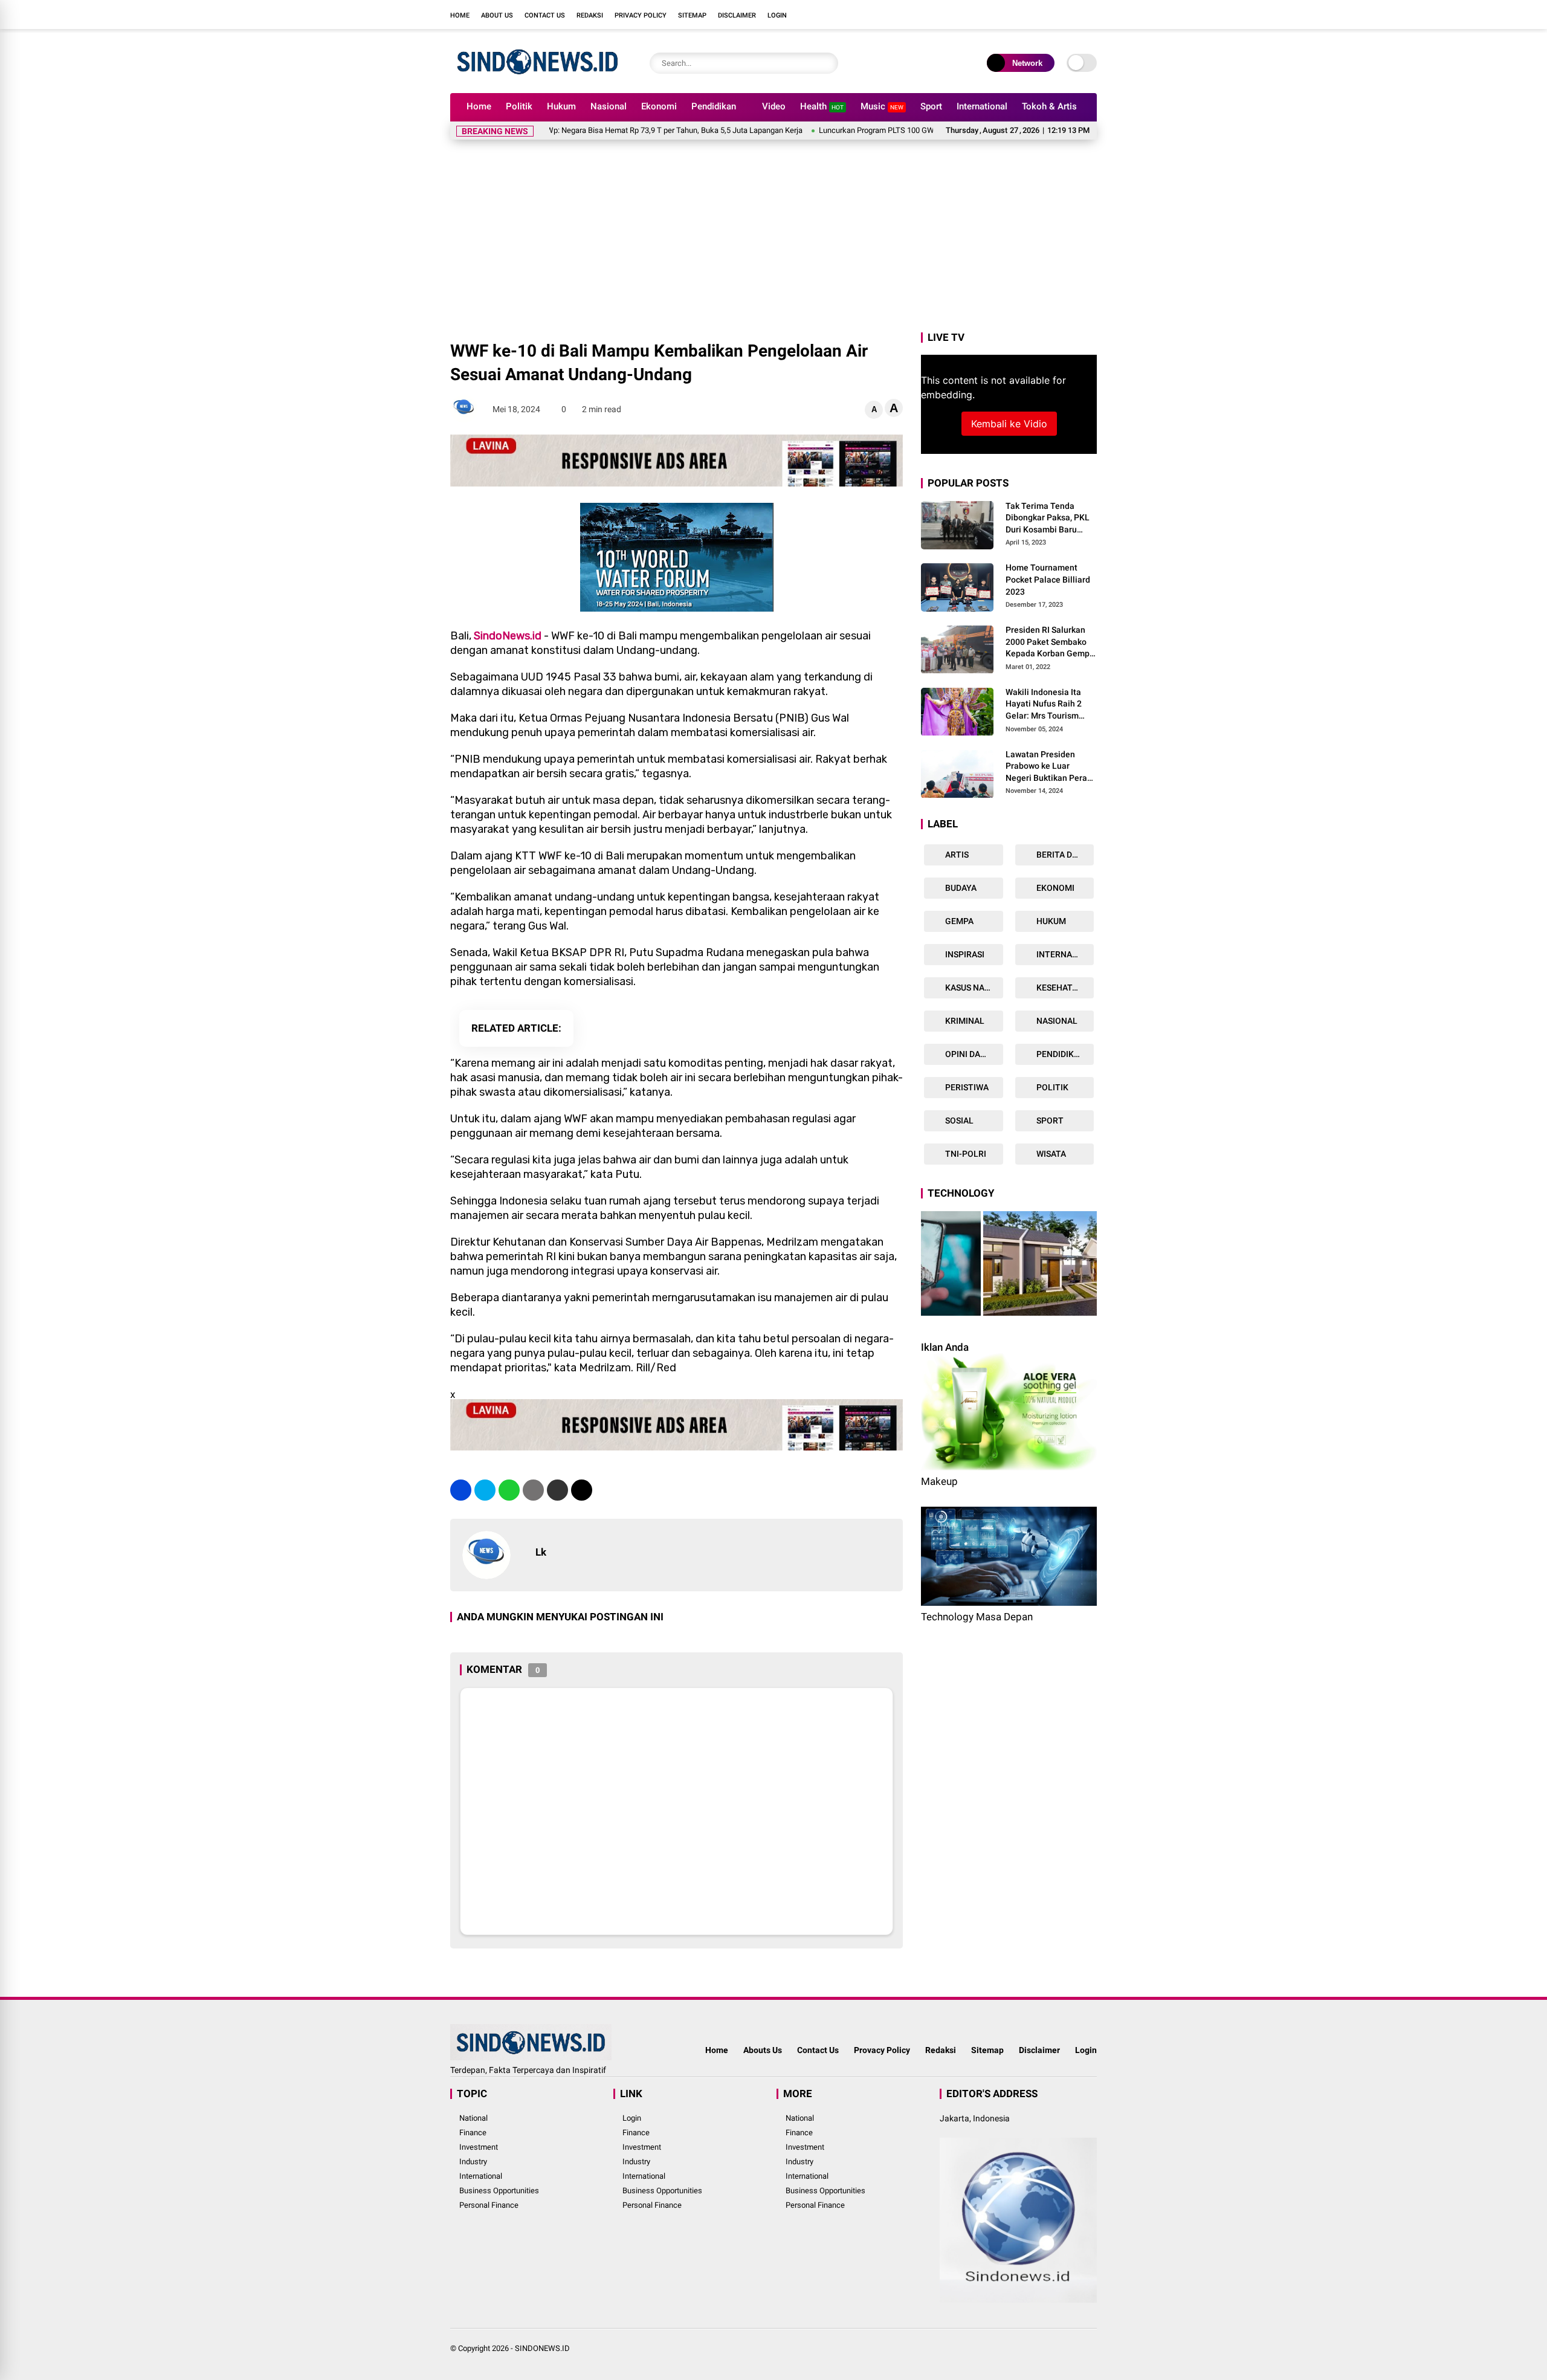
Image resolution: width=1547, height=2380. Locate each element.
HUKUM (1050, 922)
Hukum (561, 106)
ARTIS (956, 855)
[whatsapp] (509, 1490)
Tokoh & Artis (1049, 106)
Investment (479, 2147)
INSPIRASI (964, 955)
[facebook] (1018, 15)
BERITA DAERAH (1064, 855)
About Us (497, 15)
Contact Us (545, 15)
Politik (519, 106)
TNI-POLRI (965, 1154)
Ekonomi (659, 106)
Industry (473, 2162)
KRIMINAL (964, 1021)
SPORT (1049, 1121)
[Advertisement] (773, 239)
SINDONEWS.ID (542, 2348)
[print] (533, 1490)
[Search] (826, 63)
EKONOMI (1054, 888)
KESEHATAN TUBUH (1064, 988)
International (982, 106)
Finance (473, 2133)
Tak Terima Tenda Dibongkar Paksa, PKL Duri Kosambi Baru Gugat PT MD (1048, 519)
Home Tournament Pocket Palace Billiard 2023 (1048, 580)
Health (822, 106)
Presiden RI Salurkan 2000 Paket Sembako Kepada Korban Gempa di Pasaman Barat (1050, 643)
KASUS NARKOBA (973, 988)
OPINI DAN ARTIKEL (973, 1055)
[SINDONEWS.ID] (538, 77)
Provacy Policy (882, 2050)
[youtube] (1073, 15)
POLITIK (1051, 1088)
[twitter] (1036, 15)
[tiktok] (1091, 15)
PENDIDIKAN (1060, 1055)
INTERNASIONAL (1064, 955)
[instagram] (1054, 15)
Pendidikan (714, 106)
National (473, 2118)
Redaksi (590, 15)
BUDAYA (960, 888)
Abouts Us (763, 2050)
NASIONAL (1056, 1021)
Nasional (609, 106)
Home (460, 15)
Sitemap (692, 15)
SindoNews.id (508, 636)
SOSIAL (958, 1121)
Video (774, 106)
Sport (931, 106)
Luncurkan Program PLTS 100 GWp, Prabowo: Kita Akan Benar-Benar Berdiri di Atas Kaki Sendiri (887, 130)
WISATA (1050, 1154)
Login (777, 15)
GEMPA (958, 922)
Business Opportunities (499, 2191)
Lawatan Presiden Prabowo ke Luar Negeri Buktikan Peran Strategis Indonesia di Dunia (1049, 767)
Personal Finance (489, 2205)
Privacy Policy (641, 15)
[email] (557, 1490)
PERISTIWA (966, 1088)
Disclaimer (737, 15)
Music (882, 106)
